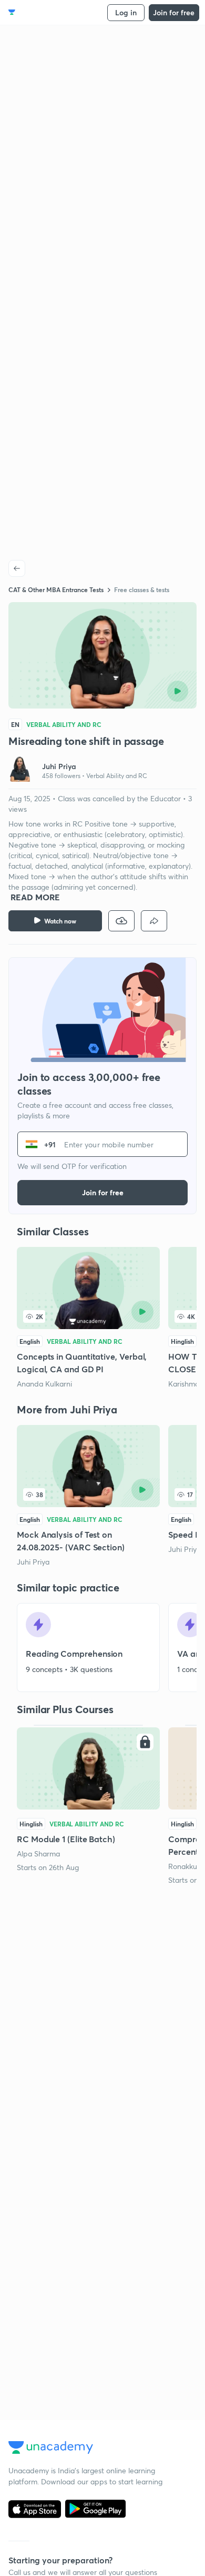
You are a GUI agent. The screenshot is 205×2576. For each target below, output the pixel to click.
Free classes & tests (142, 589)
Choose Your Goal (54, 12)
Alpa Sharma (38, 1854)
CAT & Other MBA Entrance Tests (56, 589)
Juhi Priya (33, 1562)
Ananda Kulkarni (44, 1384)
